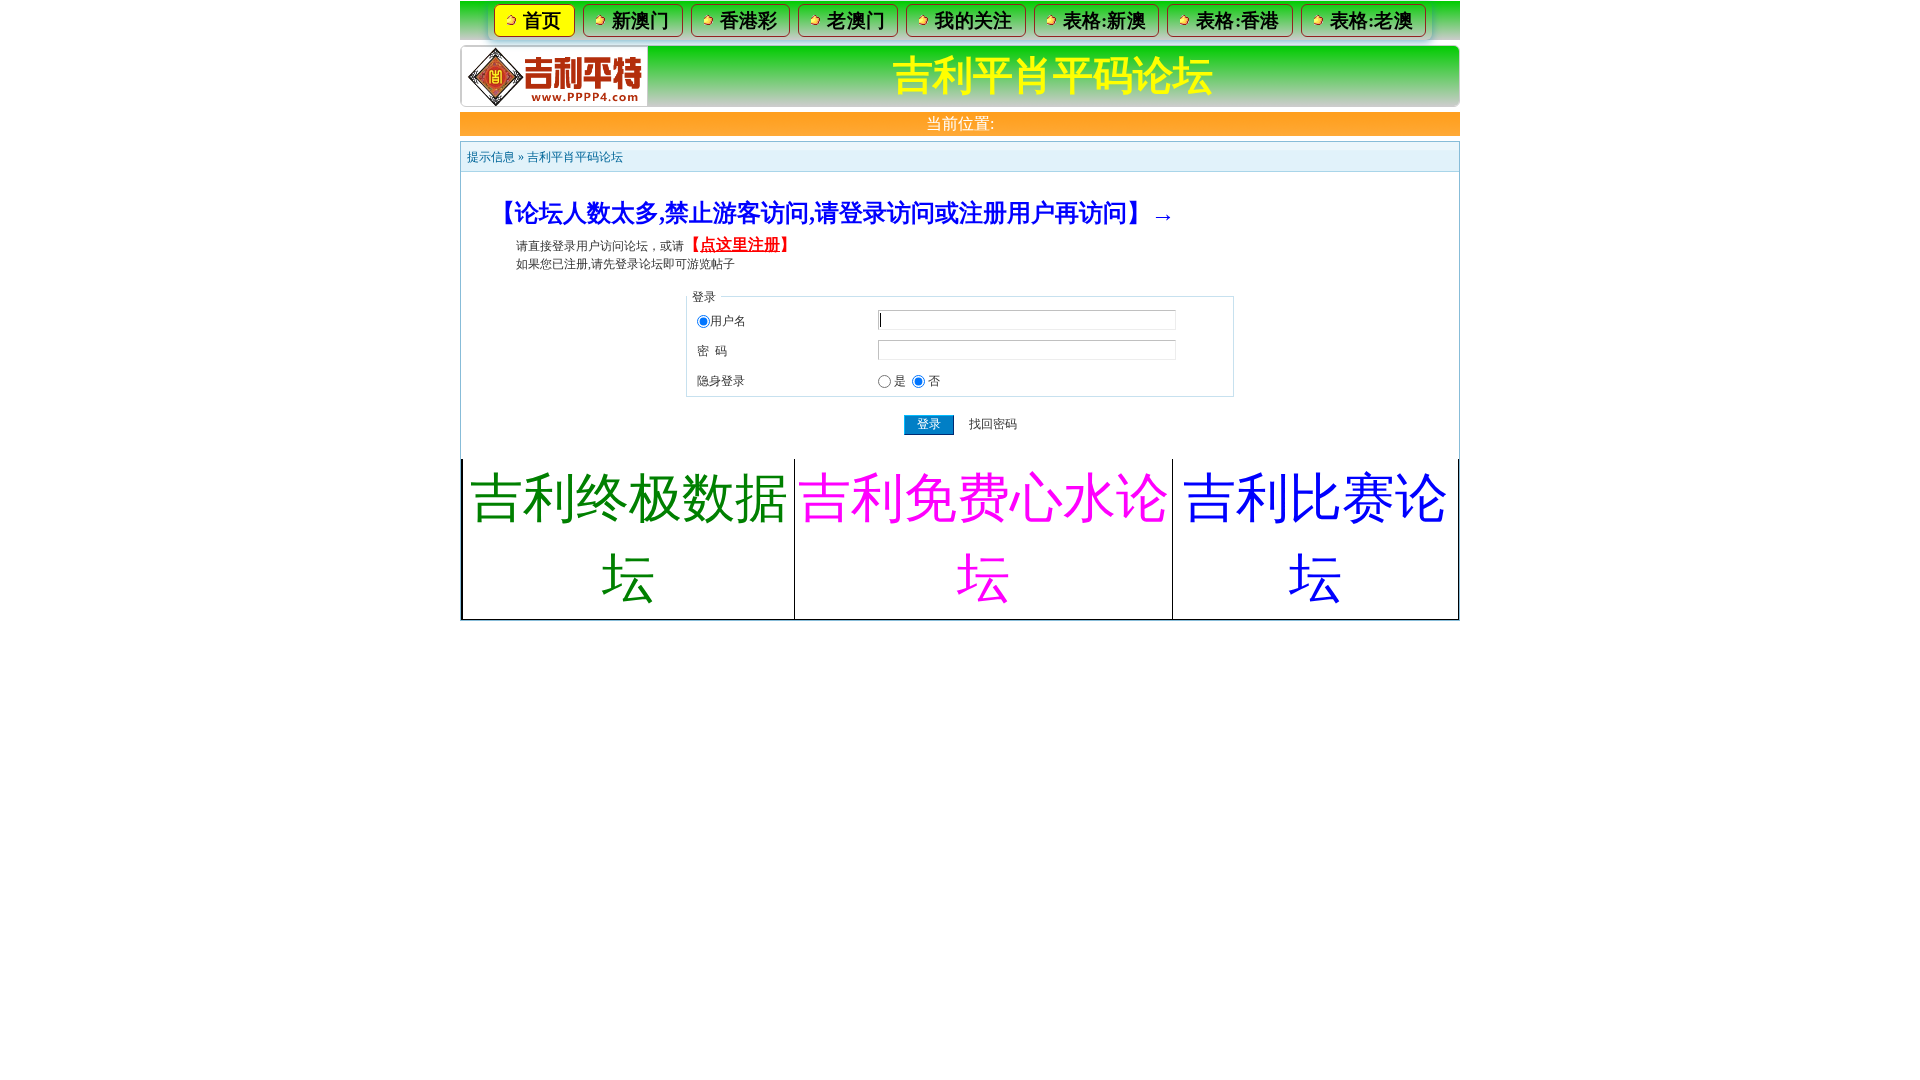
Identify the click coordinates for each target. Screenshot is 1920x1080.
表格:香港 (1238, 20)
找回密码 (993, 424)
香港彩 (749, 20)
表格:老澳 (1372, 20)
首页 (542, 20)
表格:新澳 (1105, 20)
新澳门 (641, 20)
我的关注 (973, 20)
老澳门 (856, 20)
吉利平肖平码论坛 (575, 157)
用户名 (728, 321)
